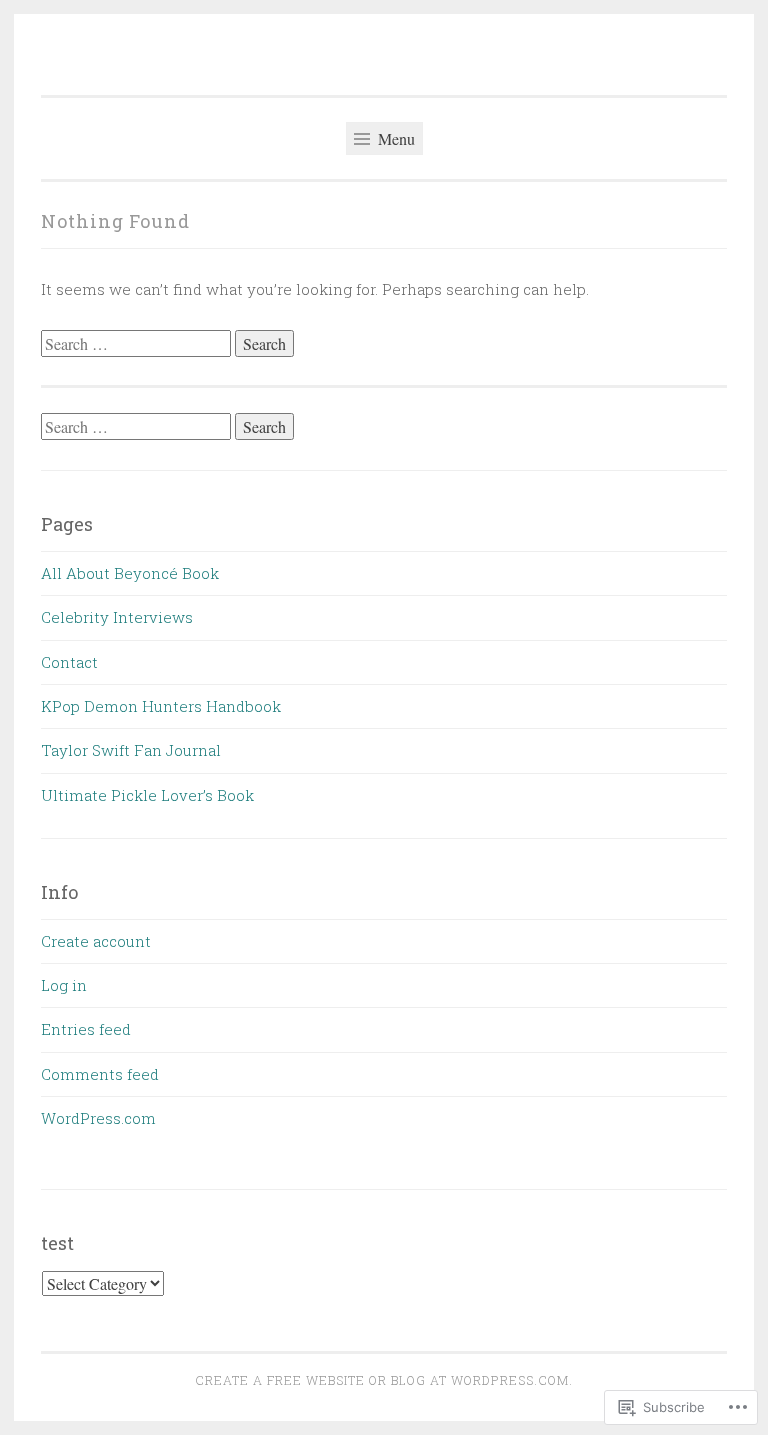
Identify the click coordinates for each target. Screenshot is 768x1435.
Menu (394, 138)
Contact (69, 662)
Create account (96, 941)
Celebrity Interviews (117, 617)
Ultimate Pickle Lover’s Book (147, 795)
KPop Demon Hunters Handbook (161, 706)
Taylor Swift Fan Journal (131, 750)
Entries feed (86, 1029)
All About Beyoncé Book (130, 573)
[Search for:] (138, 344)
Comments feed (100, 1074)
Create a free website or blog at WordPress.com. (384, 1380)
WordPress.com (98, 1118)
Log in (64, 985)
